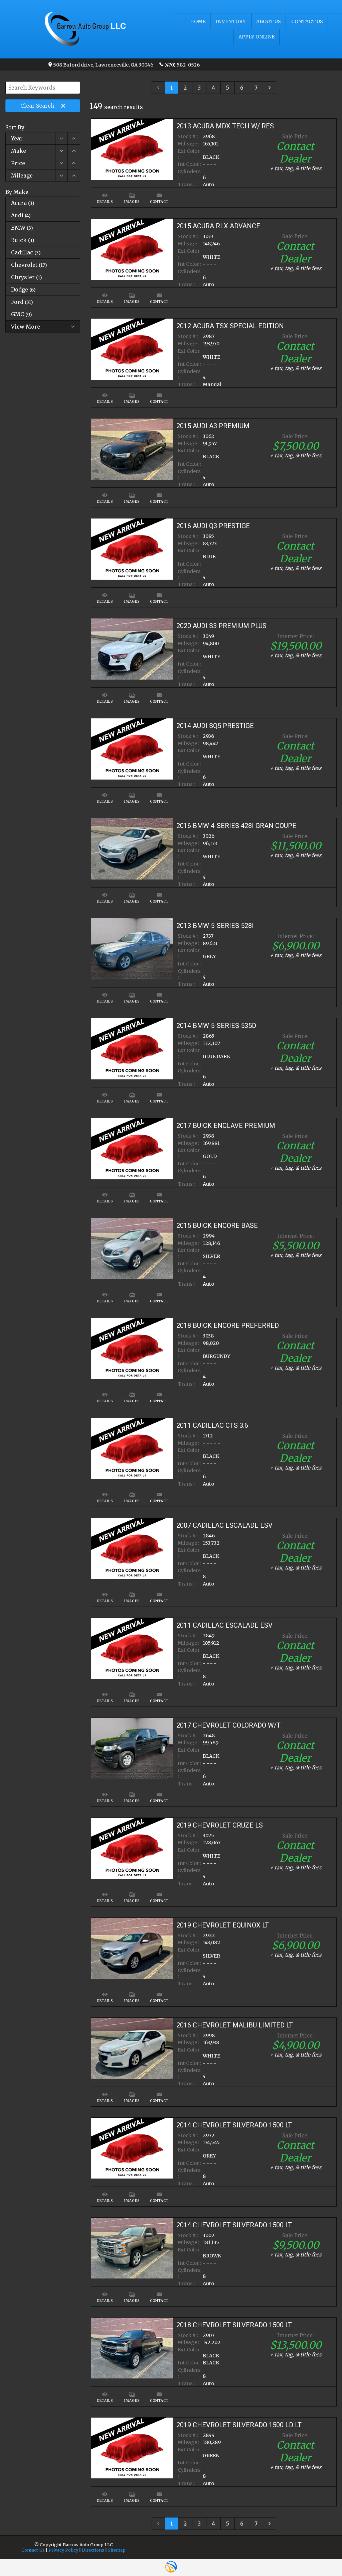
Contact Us (33, 2550)
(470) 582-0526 (182, 65)
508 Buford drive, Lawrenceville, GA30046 (103, 65)
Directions (93, 2550)
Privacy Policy (63, 2550)
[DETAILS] (105, 191)
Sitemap (117, 2550)
